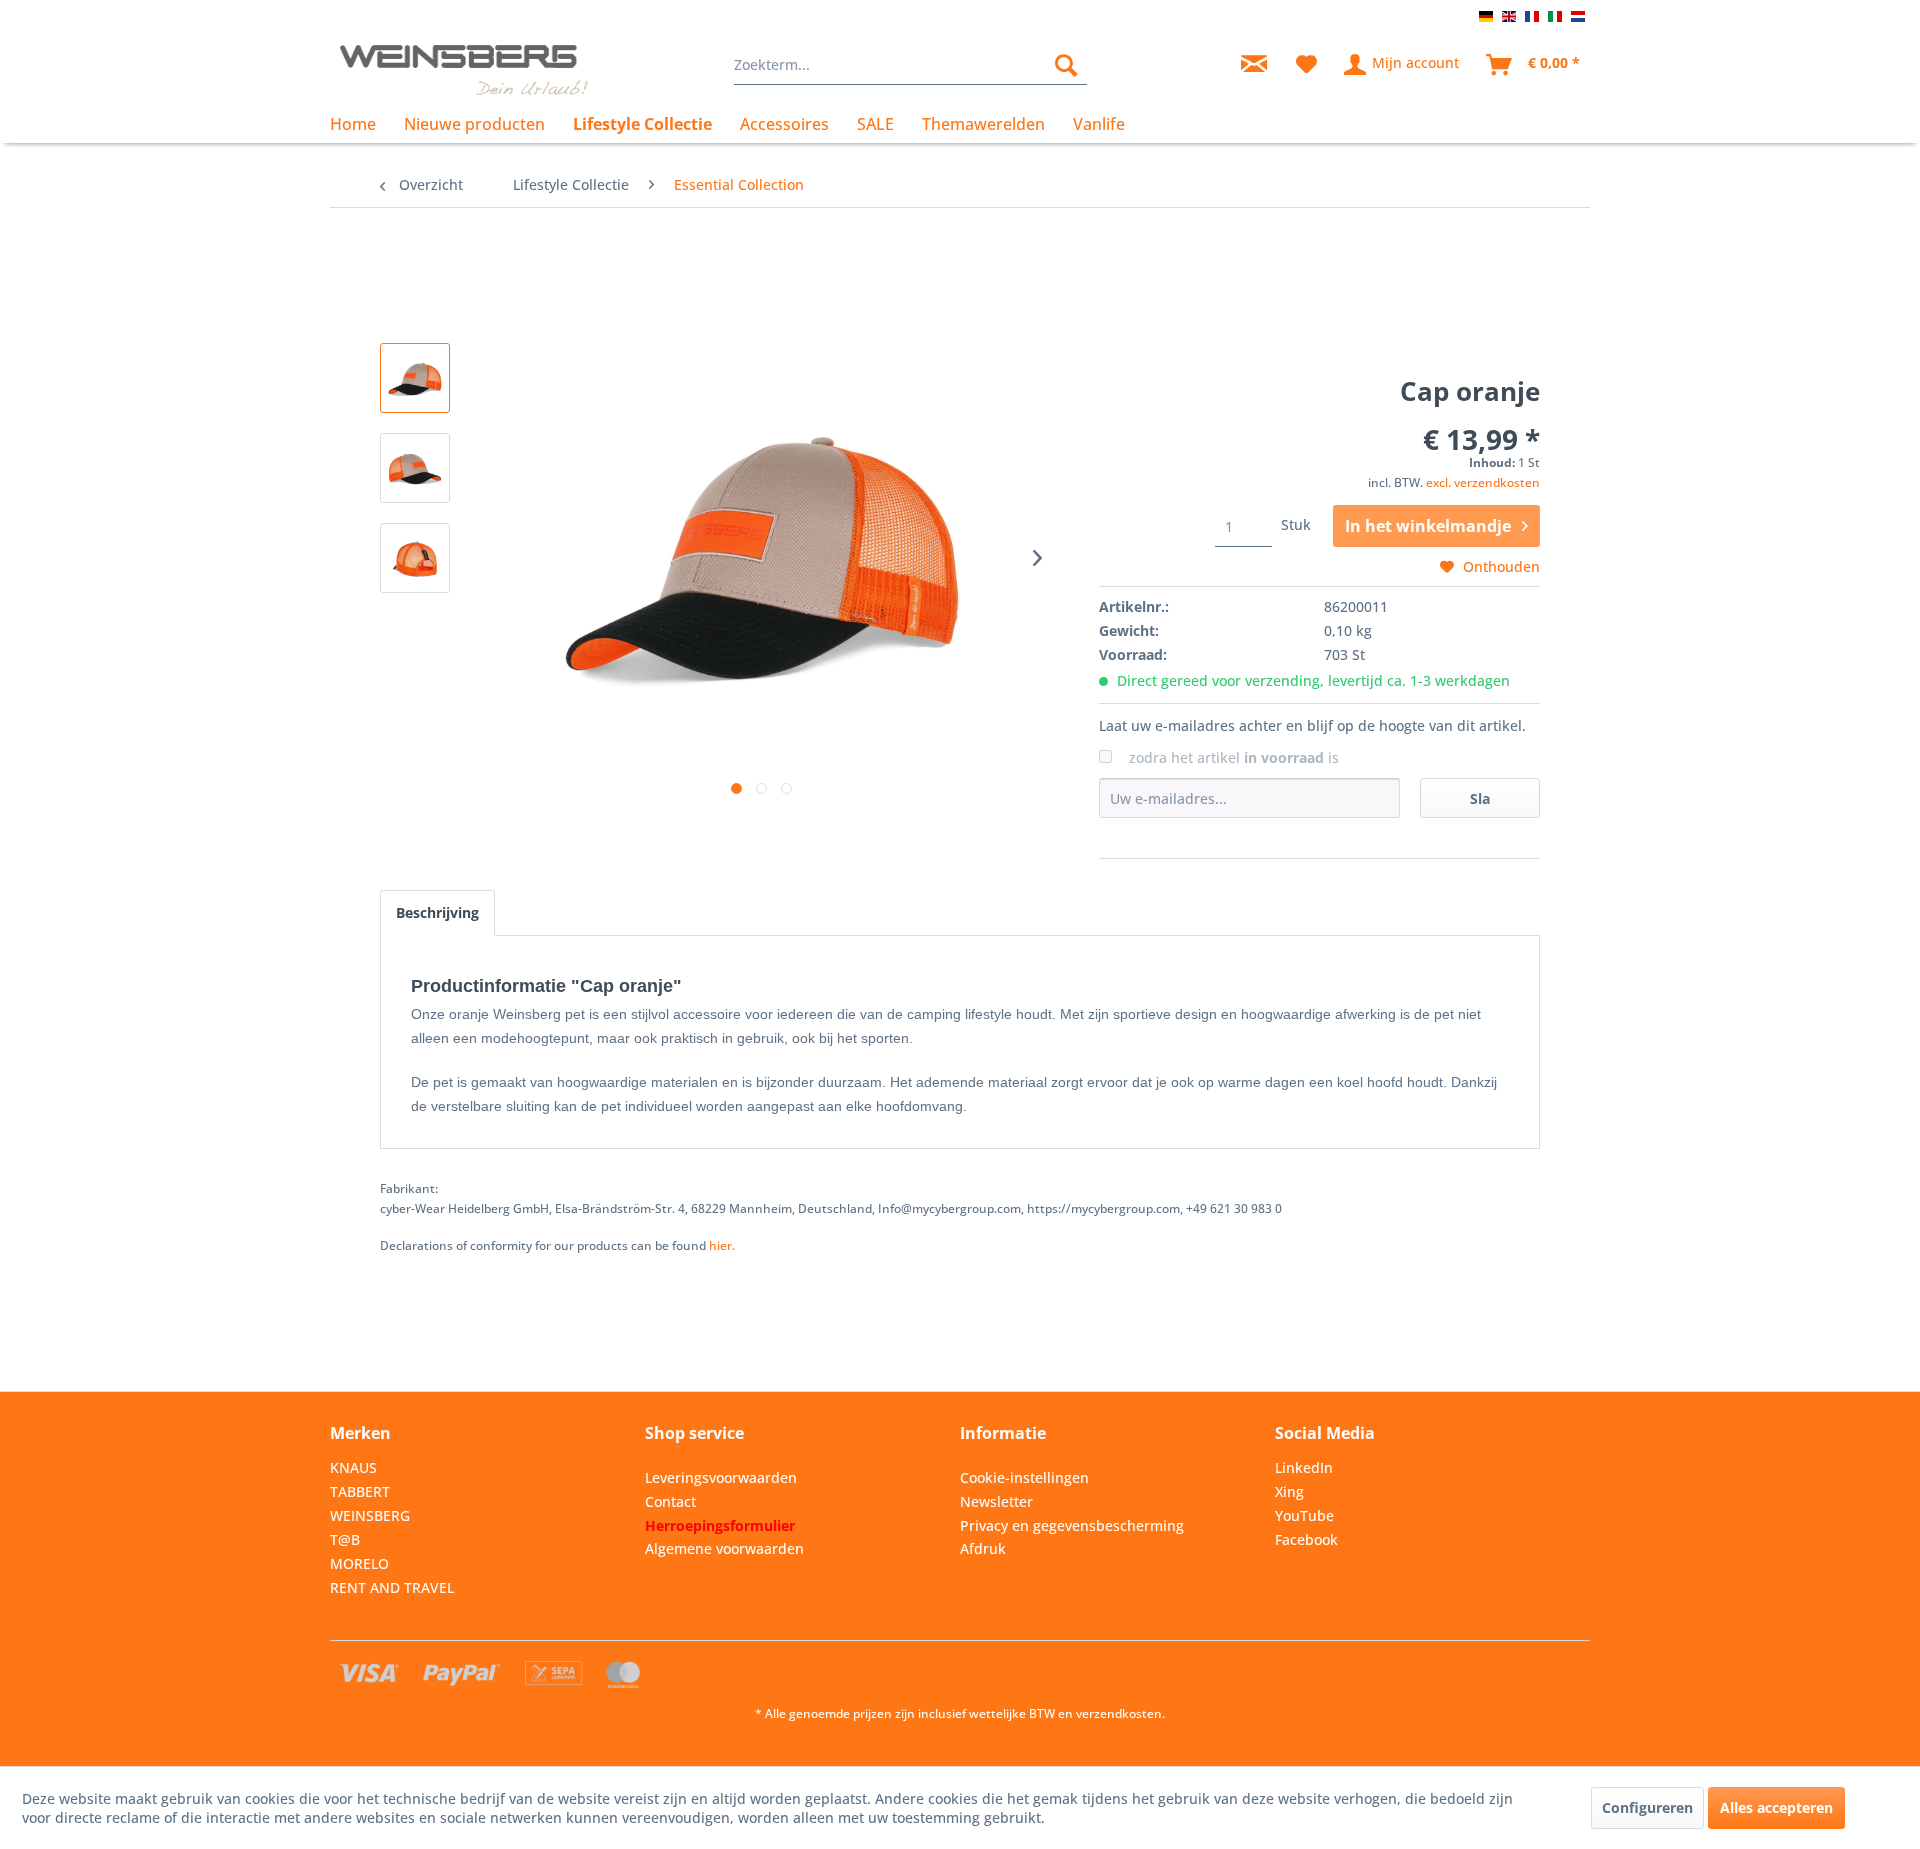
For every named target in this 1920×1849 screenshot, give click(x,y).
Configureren (1647, 1807)
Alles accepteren (1776, 1807)
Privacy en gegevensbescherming (1072, 1525)
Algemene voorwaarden (724, 1548)
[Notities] (1306, 65)
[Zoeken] (1066, 65)
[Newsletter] (1254, 65)
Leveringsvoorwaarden (721, 1477)
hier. (722, 1245)
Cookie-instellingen (1024, 1477)
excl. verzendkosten (1483, 482)
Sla (1480, 798)
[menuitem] (910, 65)
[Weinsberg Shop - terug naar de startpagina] (464, 70)
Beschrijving (437, 912)
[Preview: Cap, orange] (415, 378)
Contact (670, 1501)
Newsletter (996, 1501)
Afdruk (983, 1548)
